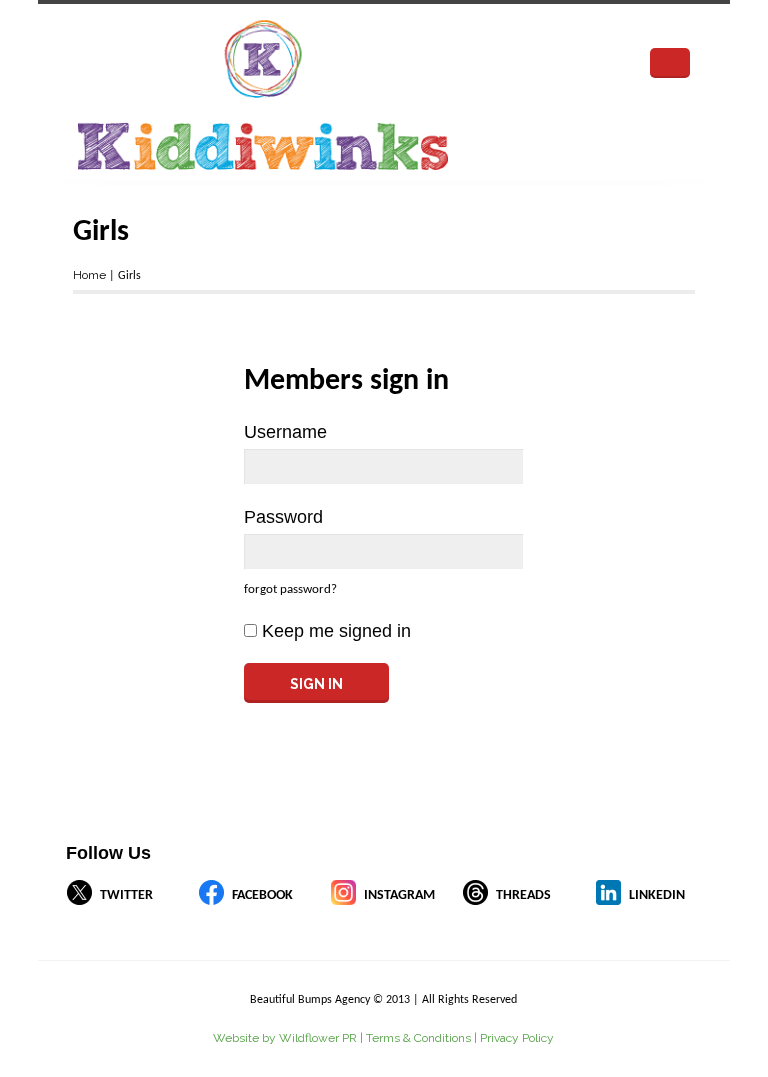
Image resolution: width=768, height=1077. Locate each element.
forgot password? (290, 589)
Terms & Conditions (418, 1038)
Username (285, 432)
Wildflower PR (318, 1038)
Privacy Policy (517, 1038)
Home (89, 275)
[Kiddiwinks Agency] (328, 95)
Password (283, 517)
